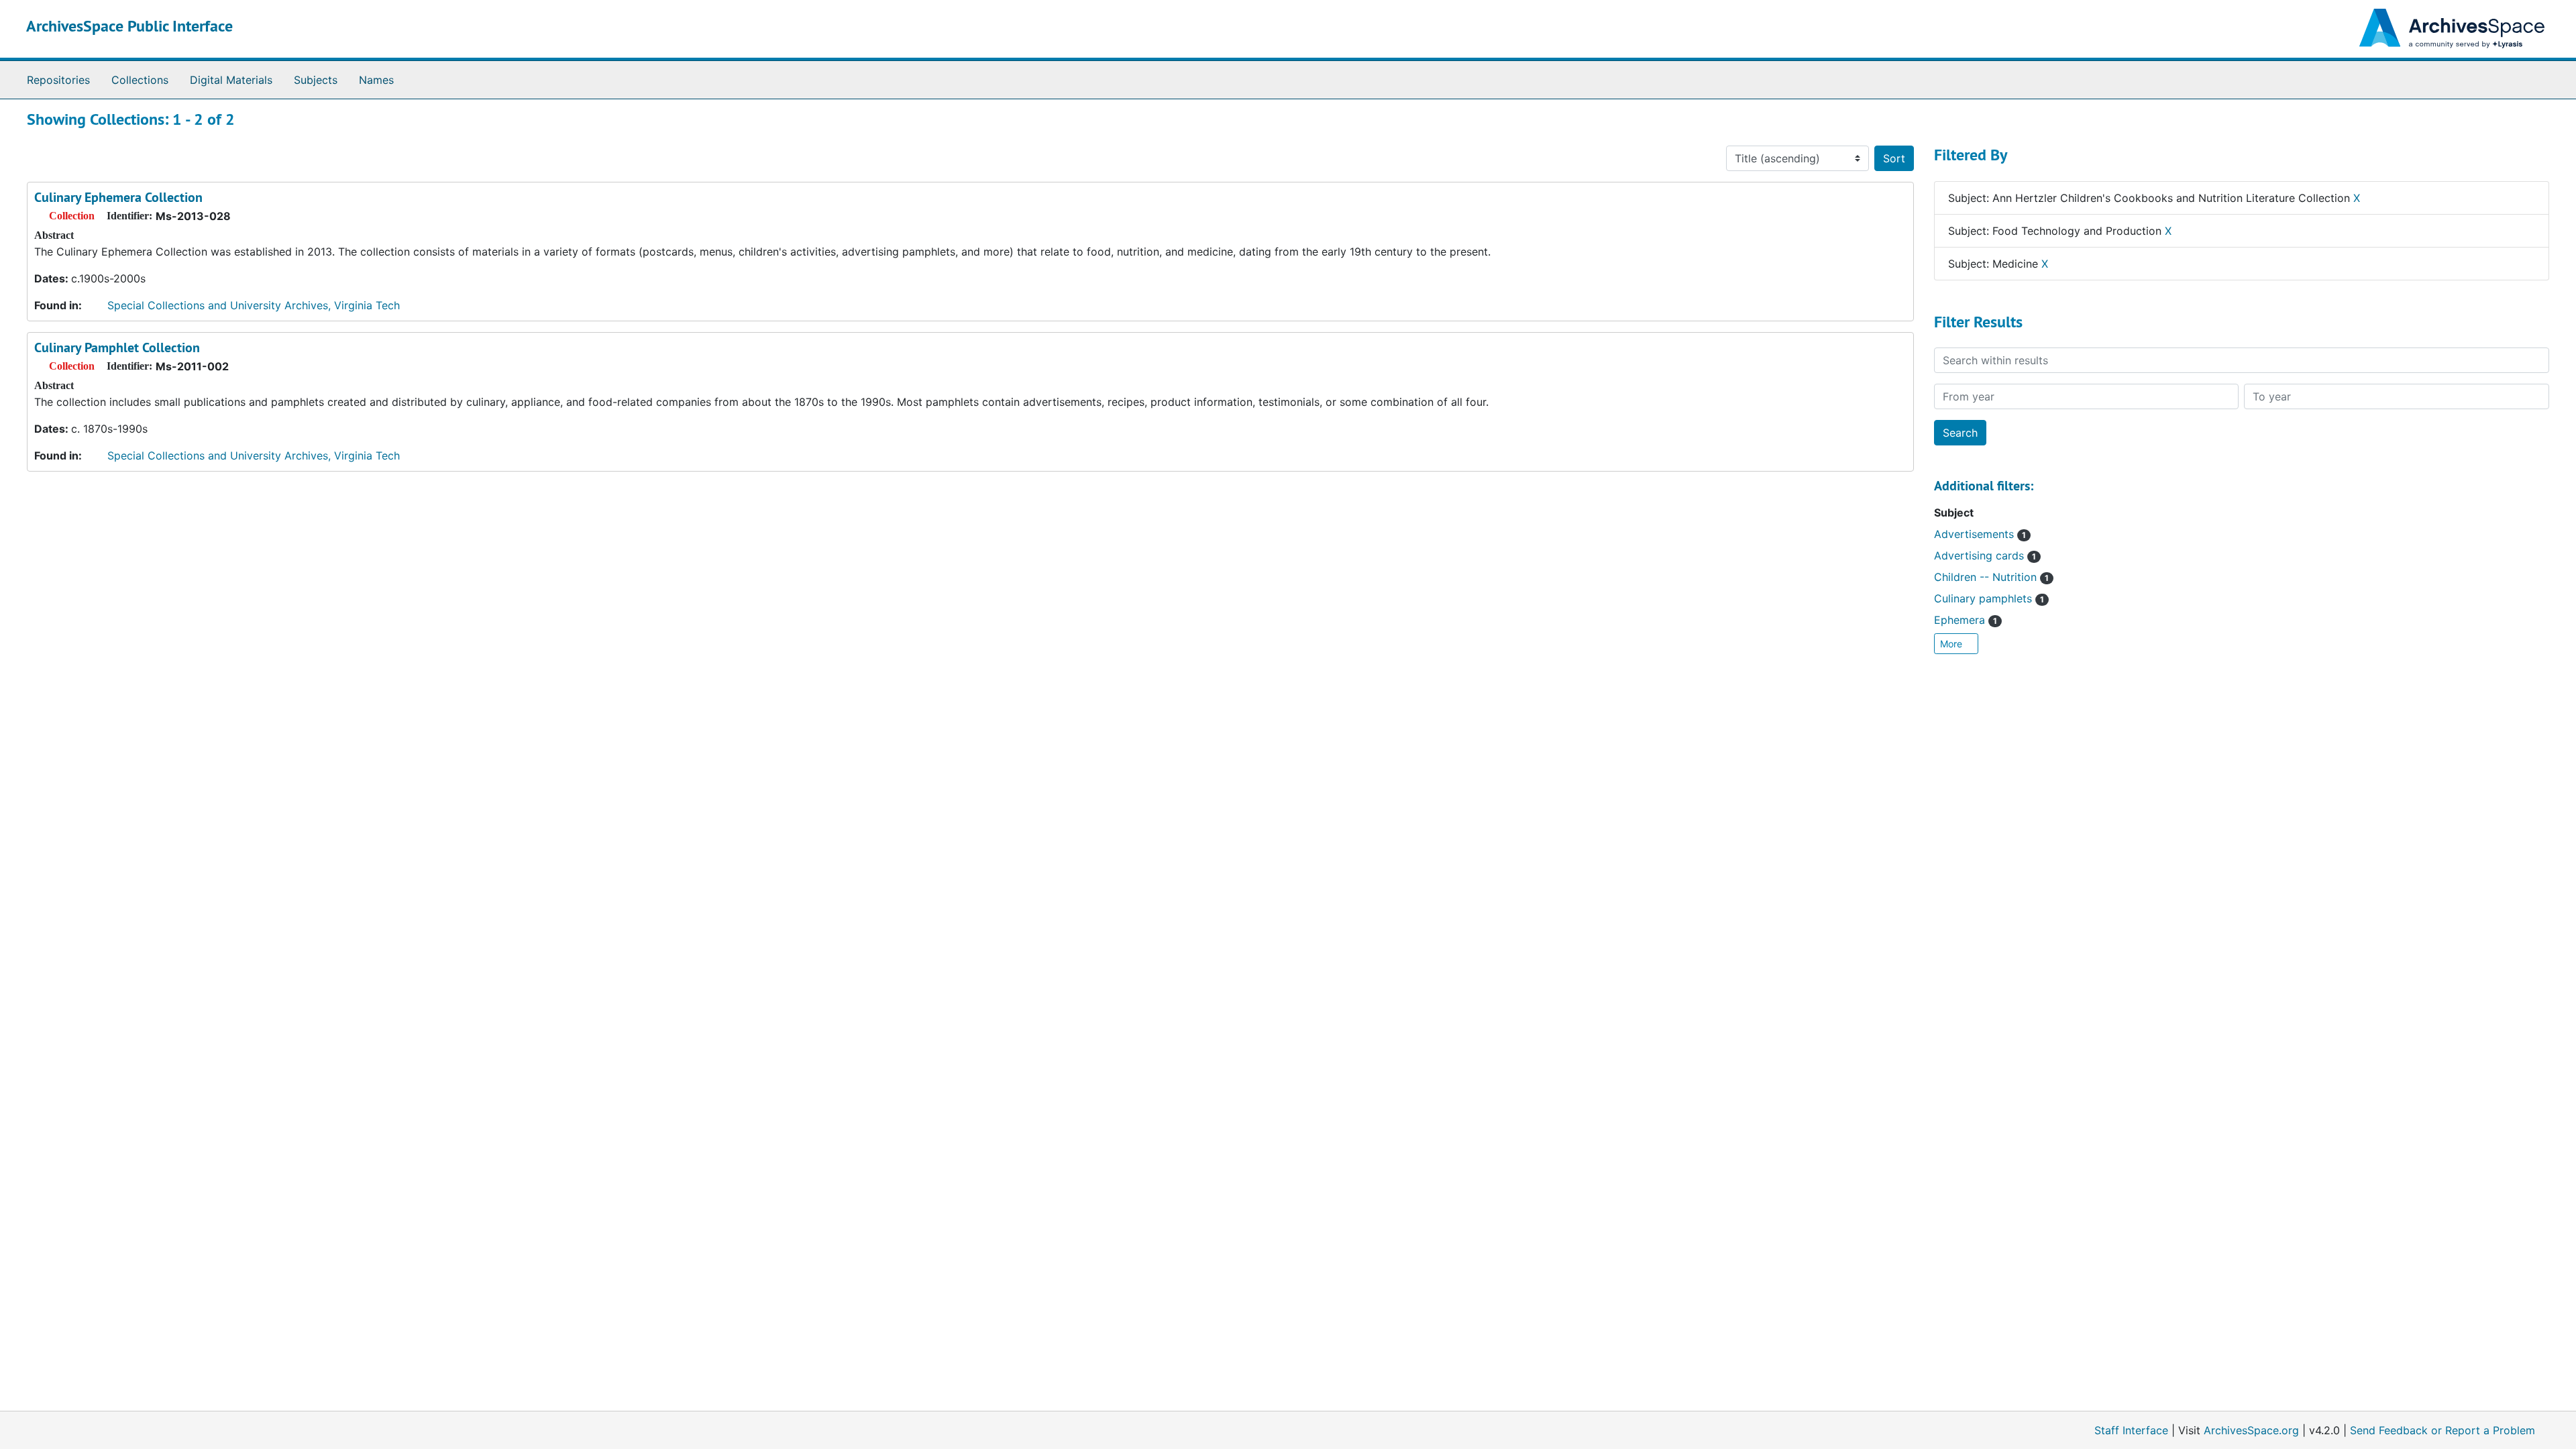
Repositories (58, 80)
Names (376, 80)
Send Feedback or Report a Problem (2443, 1430)
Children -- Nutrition (1991, 577)
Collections (140, 80)
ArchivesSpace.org (2251, 1430)
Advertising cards (1985, 555)
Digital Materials (231, 80)
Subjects (316, 80)
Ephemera (1966, 620)
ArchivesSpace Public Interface (129, 26)
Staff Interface (2131, 1430)
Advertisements (1980, 534)
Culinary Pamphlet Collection (117, 347)
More (1952, 644)
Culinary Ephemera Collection (118, 197)
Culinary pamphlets (1989, 598)
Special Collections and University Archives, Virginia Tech (254, 305)
